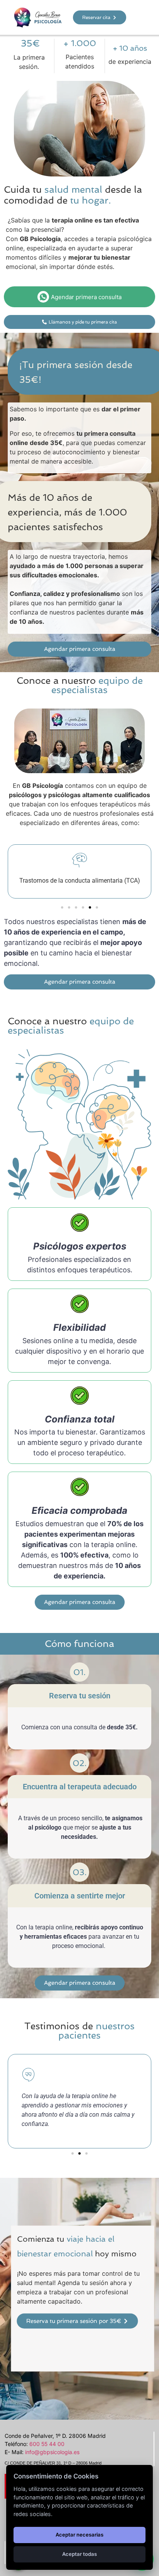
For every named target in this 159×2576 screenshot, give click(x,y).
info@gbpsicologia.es (52, 2452)
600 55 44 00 (47, 2444)
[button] (62, 907)
